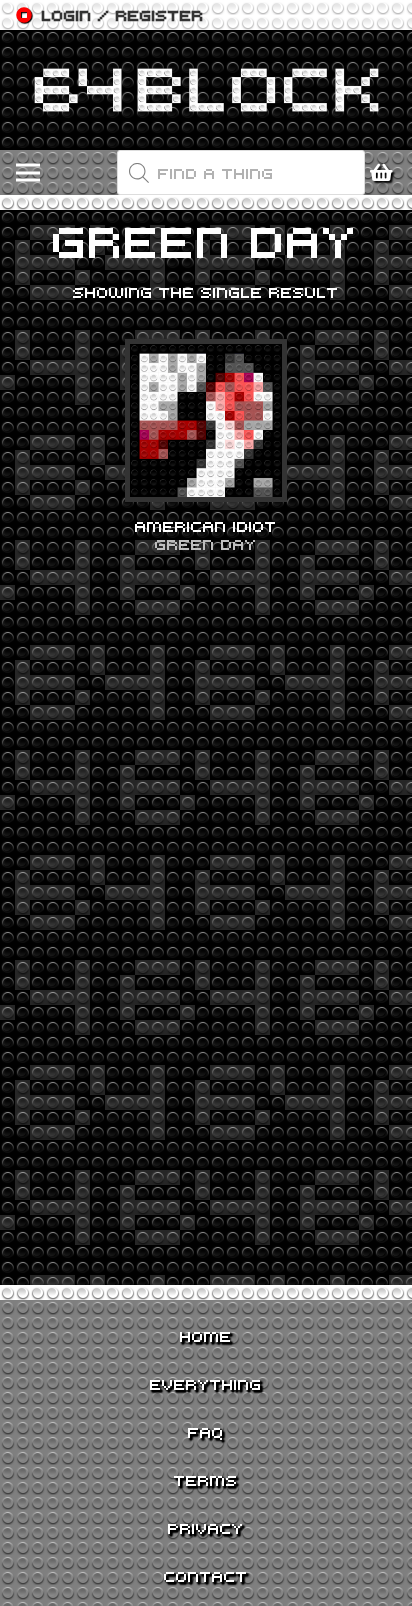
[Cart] (387, 173)
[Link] (206, 90)
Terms (206, 1480)
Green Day (206, 544)
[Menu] (28, 173)
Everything (206, 1384)
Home (206, 1336)
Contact (206, 1576)
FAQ (206, 1432)
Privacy (206, 1528)
